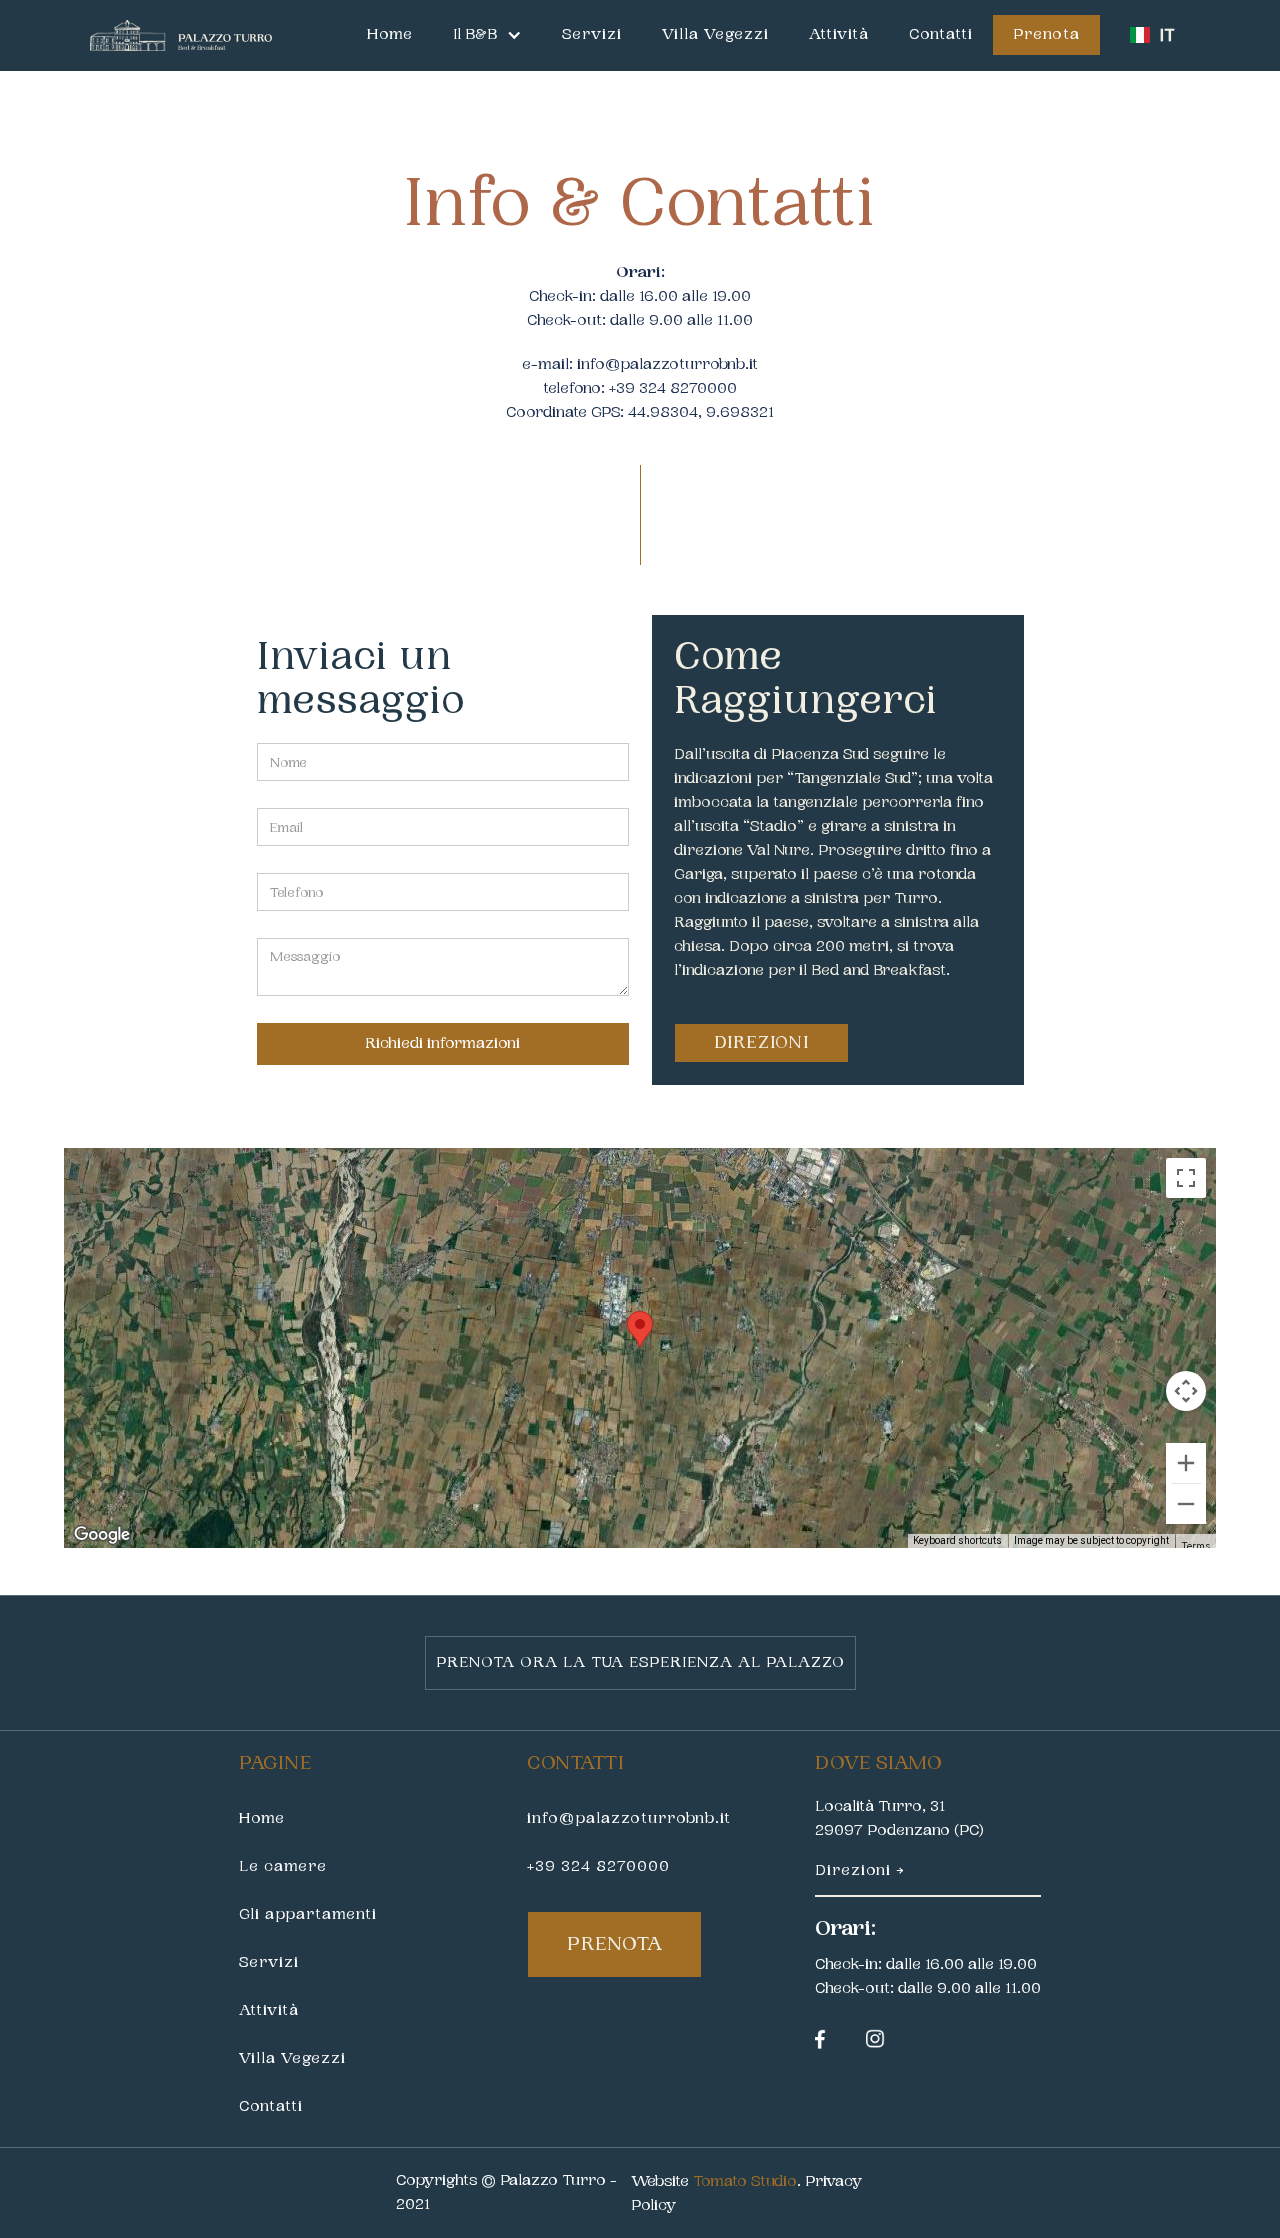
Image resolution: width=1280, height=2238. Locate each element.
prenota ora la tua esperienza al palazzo (640, 1662)
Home (390, 34)
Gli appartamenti (308, 1914)
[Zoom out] (1186, 1504)
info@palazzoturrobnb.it (667, 364)
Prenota (1046, 34)
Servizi (592, 34)
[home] (181, 35)
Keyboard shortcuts (957, 1540)
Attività (839, 34)
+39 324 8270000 (598, 1866)
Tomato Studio (745, 2181)
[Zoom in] (1186, 1463)
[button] (487, 35)
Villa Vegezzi (715, 34)
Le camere (283, 1866)
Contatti (941, 34)
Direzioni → (859, 1870)
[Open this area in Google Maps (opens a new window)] (102, 1535)
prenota (615, 1944)
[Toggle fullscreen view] (1186, 1178)
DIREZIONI (761, 1042)
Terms (1195, 1546)
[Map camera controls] (1186, 1391)
